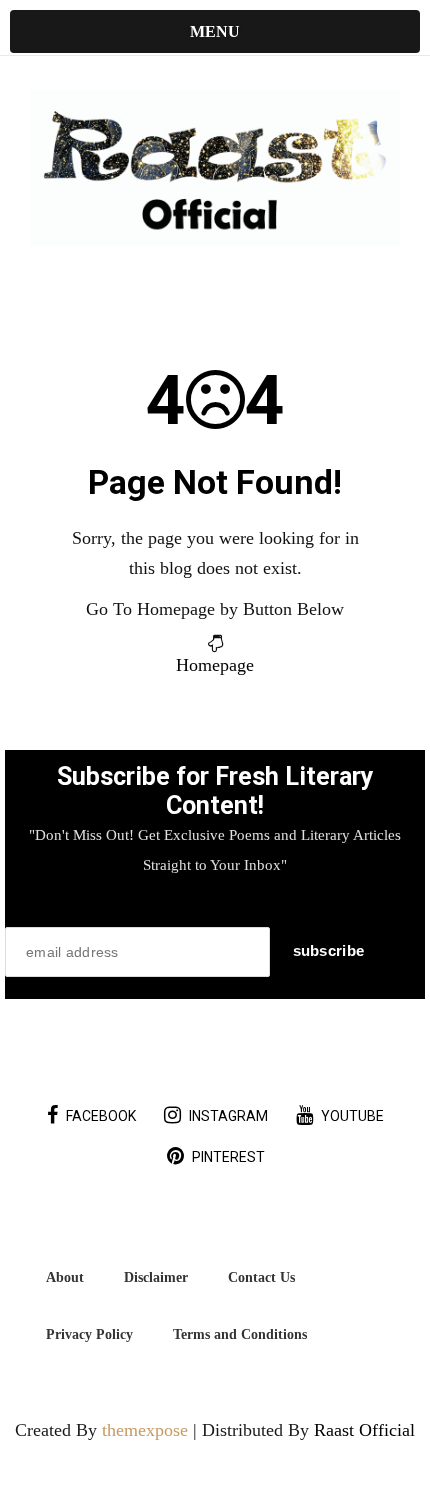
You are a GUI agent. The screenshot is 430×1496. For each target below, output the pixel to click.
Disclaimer (156, 1277)
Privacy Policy (89, 1334)
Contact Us (261, 1277)
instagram (228, 1116)
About (65, 1277)
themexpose (145, 1430)
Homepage (215, 665)
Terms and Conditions (240, 1334)
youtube (352, 1116)
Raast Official (364, 1430)
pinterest (228, 1157)
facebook (101, 1116)
